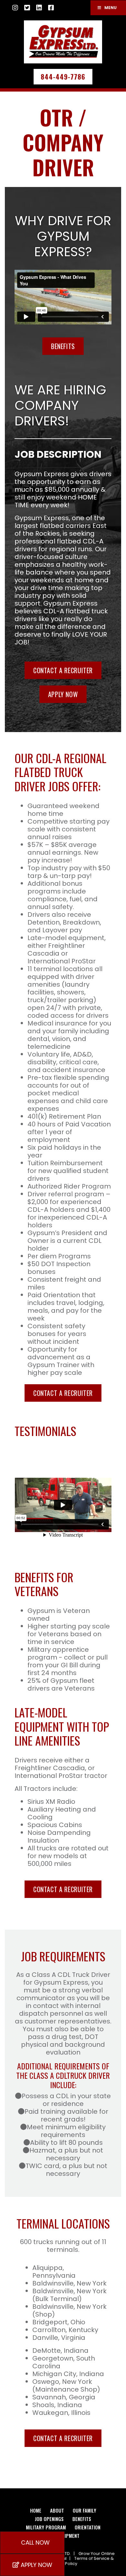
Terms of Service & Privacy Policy (81, 2561)
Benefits (63, 346)
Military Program (46, 2527)
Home (36, 2510)
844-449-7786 (63, 77)
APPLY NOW (63, 694)
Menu (110, 8)
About (57, 2510)
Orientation (88, 2527)
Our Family (84, 2510)
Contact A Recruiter (63, 670)
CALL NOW (35, 2543)
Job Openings (49, 2519)
